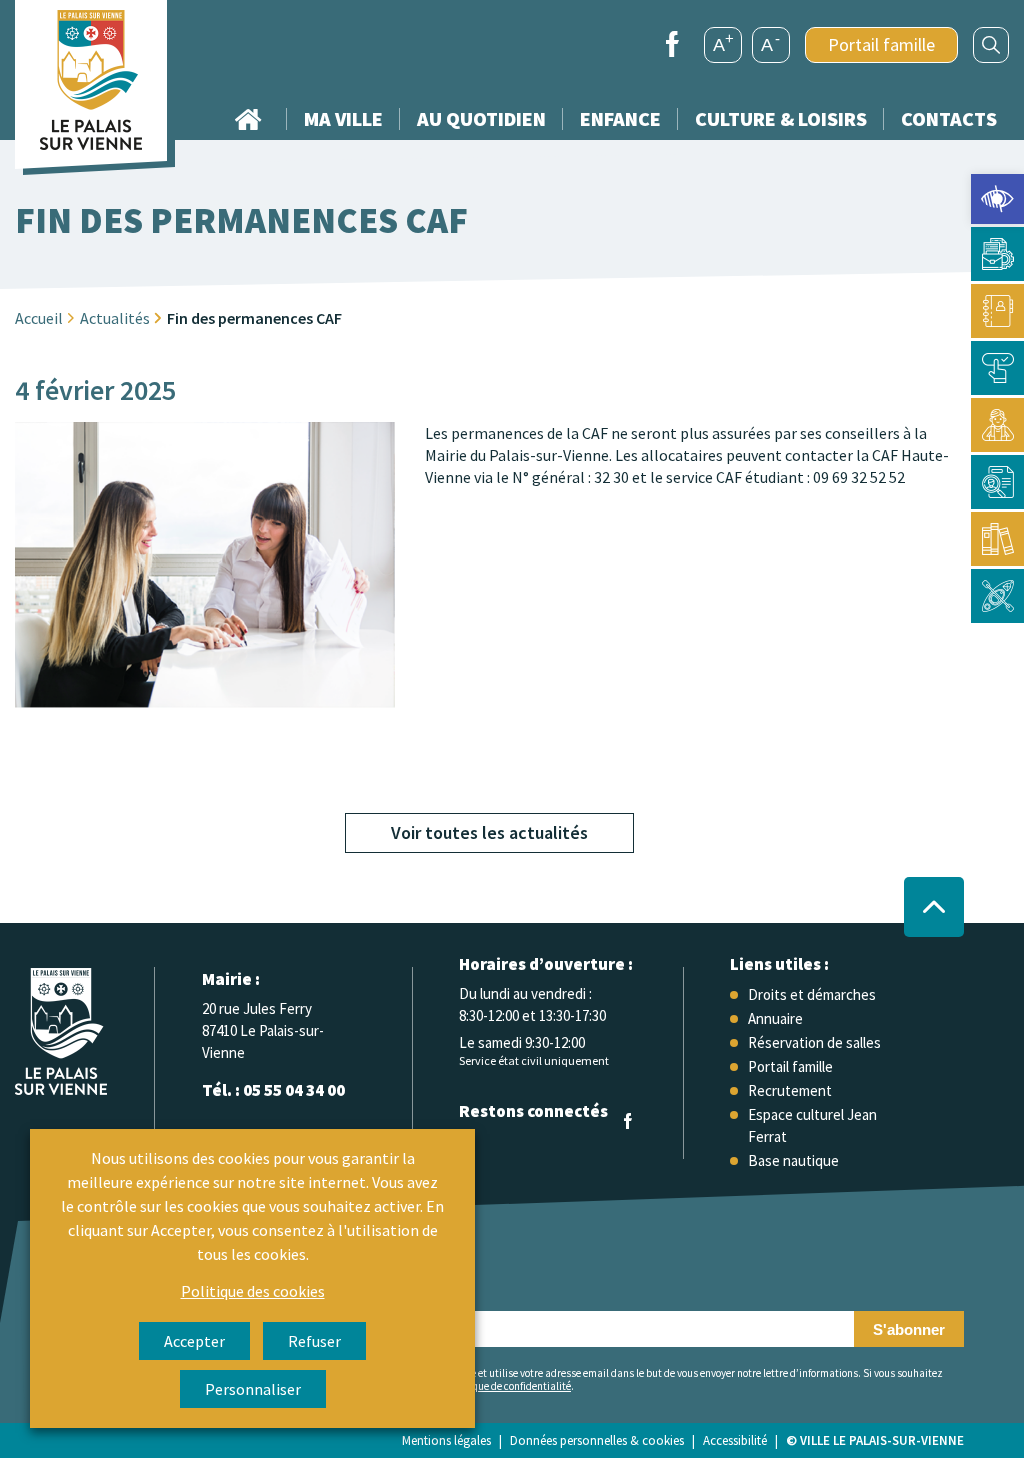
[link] (997, 199)
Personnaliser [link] (253, 1389)
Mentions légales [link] (446, 1440)
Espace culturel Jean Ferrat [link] (812, 1125)
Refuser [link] (314, 1341)
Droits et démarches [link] (812, 994)
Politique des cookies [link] (253, 1291)
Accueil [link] (248, 119)
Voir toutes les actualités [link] (489, 832)
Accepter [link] (194, 1341)
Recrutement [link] (790, 1090)
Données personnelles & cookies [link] (597, 1440)
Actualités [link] (115, 318)
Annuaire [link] (775, 1018)
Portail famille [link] (881, 44)
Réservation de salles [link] (814, 1042)
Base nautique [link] (793, 1160)
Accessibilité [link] (735, 1440)
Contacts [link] (949, 118)
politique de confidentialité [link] (509, 1386)
